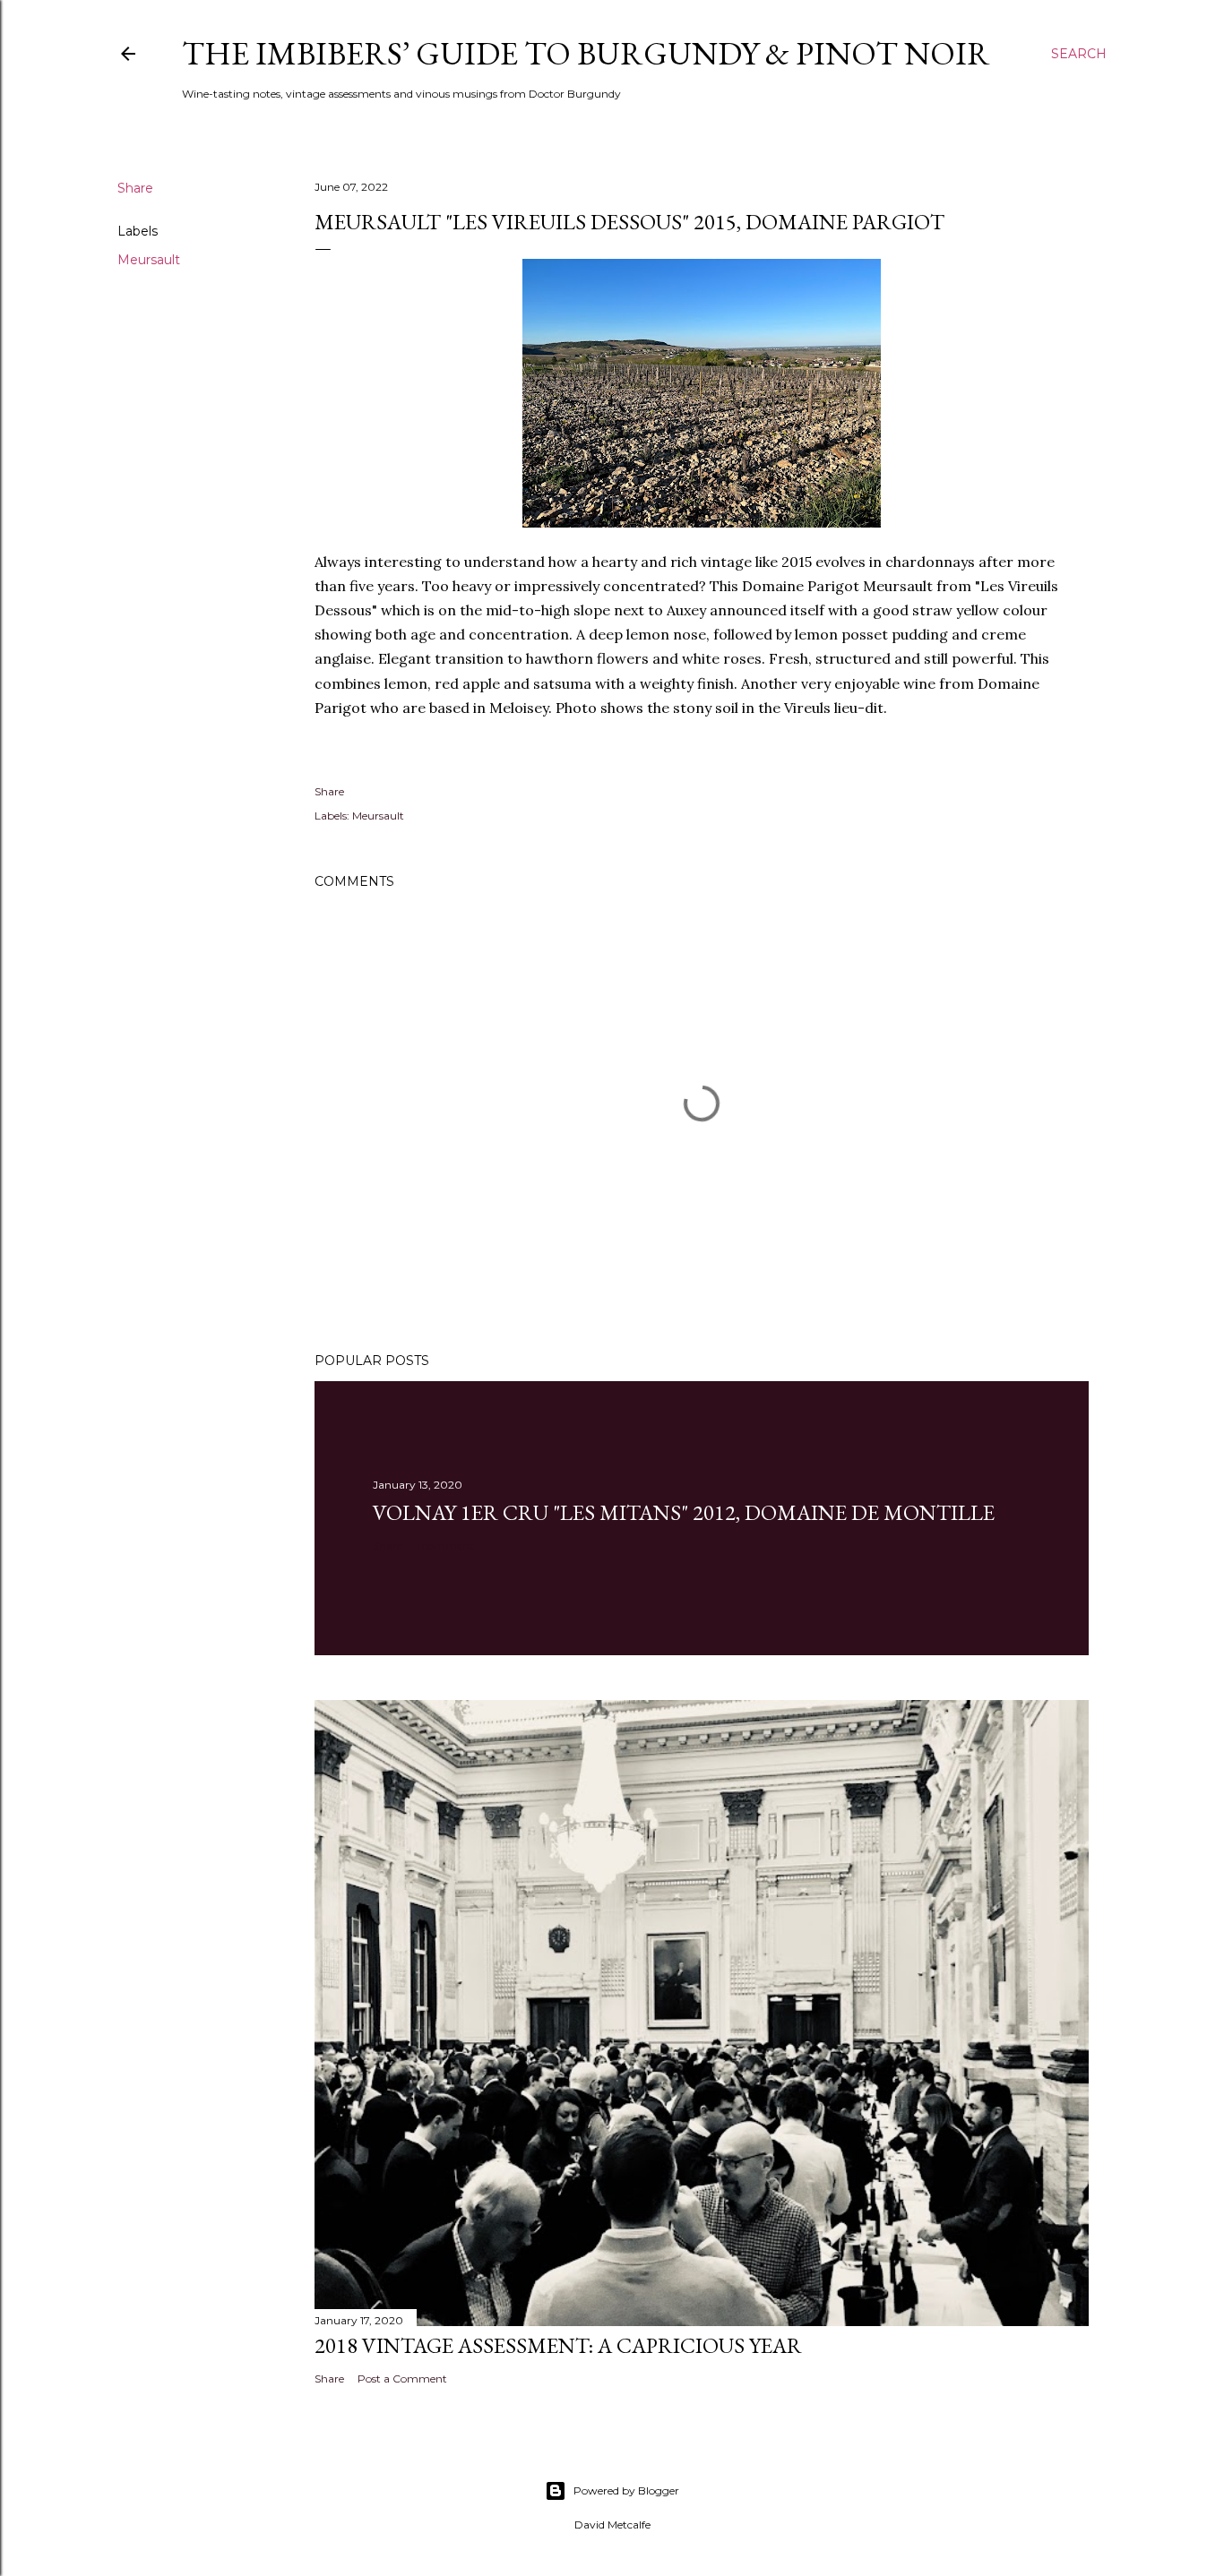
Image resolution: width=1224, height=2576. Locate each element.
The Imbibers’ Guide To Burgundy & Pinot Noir (586, 53)
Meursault (149, 260)
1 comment (445, 1546)
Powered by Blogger (626, 2490)
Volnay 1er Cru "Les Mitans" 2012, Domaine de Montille (684, 1512)
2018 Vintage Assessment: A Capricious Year (558, 2345)
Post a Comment (402, 2379)
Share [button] (135, 188)
